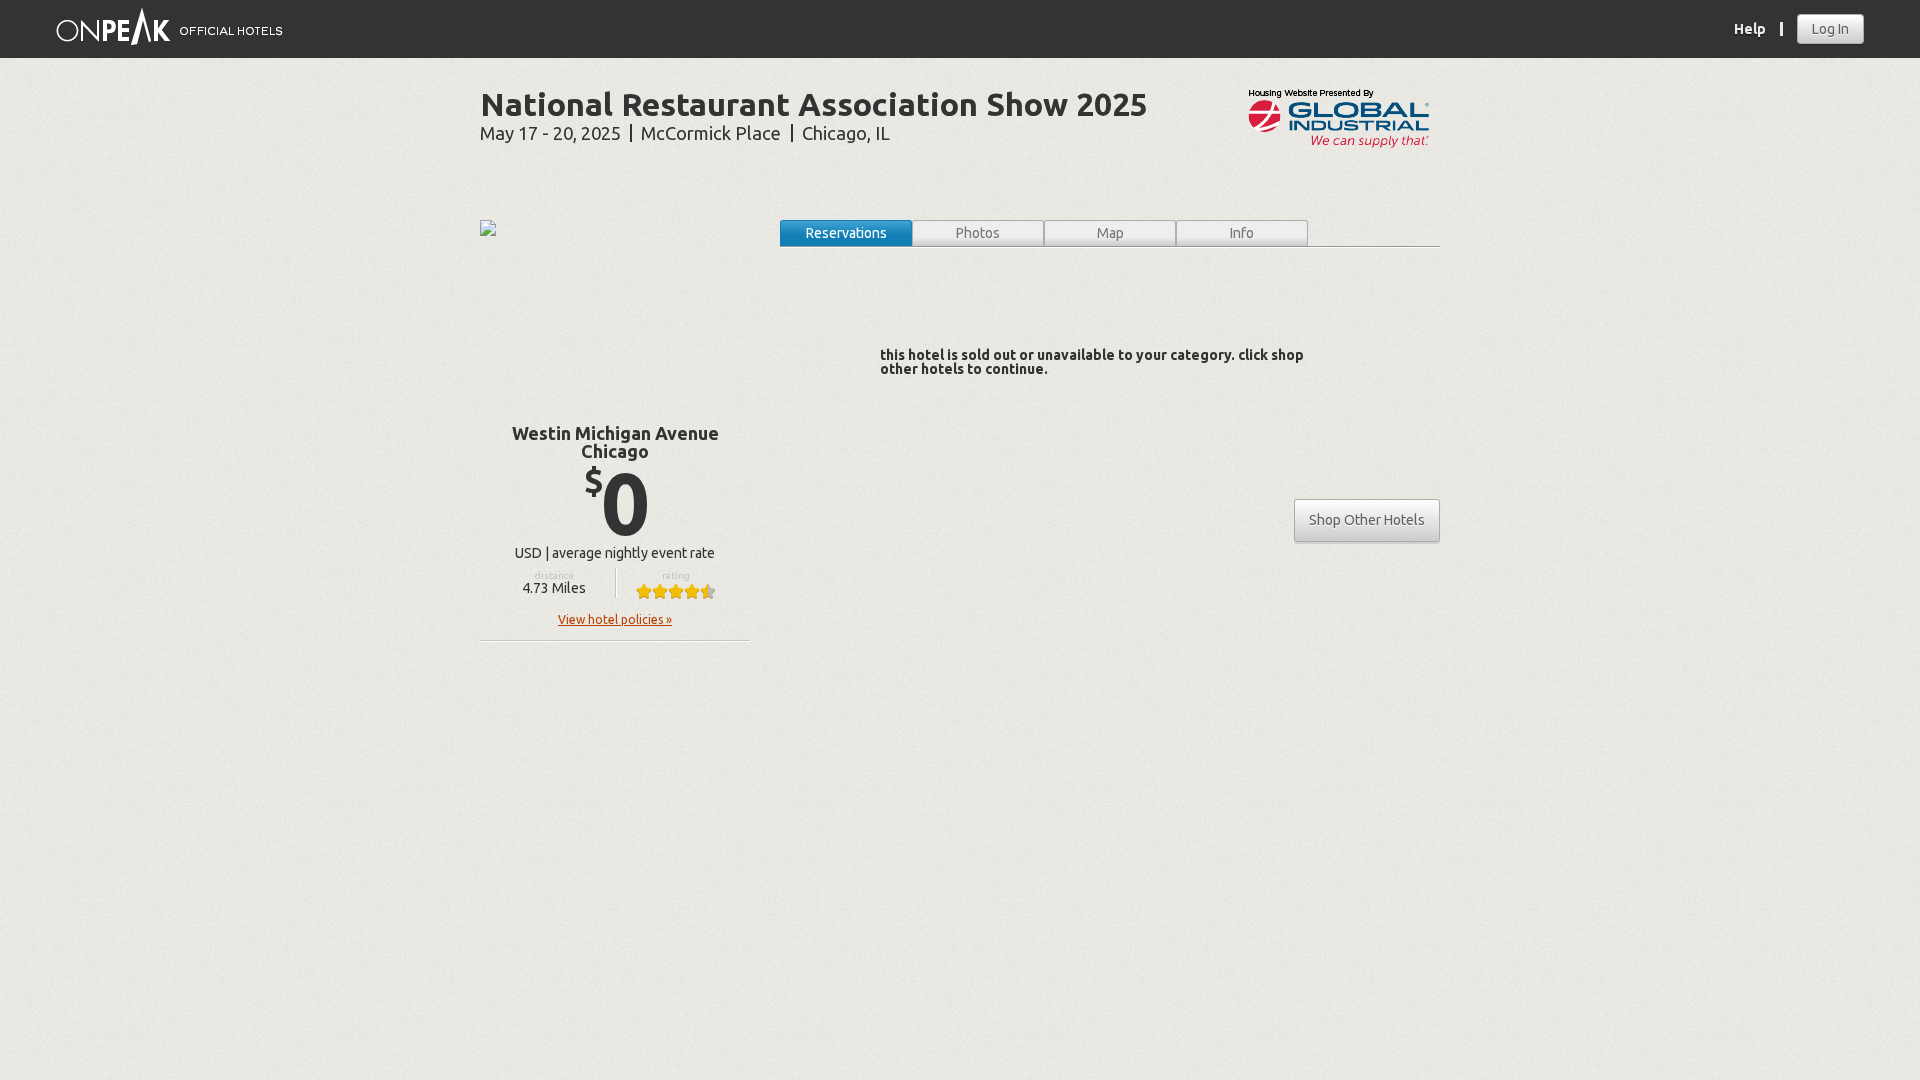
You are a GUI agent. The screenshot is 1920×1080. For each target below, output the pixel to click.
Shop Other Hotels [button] (1367, 520)
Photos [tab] (978, 233)
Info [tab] (1242, 233)
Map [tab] (1110, 233)
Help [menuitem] (1750, 29)
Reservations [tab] (846, 233)
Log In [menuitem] (1830, 29)
